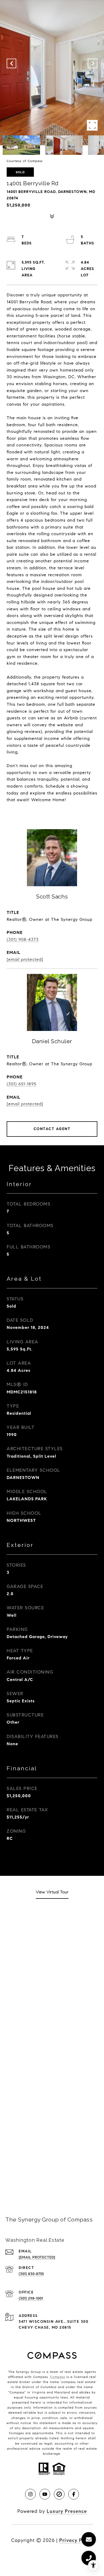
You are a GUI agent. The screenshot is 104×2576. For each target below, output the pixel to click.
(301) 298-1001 (31, 2298)
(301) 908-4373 (23, 939)
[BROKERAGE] (59, 2494)
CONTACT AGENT (52, 1129)
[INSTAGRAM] (30, 2494)
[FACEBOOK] (74, 2494)
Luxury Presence (67, 2511)
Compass (58, 2377)
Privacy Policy (76, 2540)
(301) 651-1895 (21, 1084)
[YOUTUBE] (45, 2494)
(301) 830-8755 (31, 2274)
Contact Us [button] (52, 2178)
